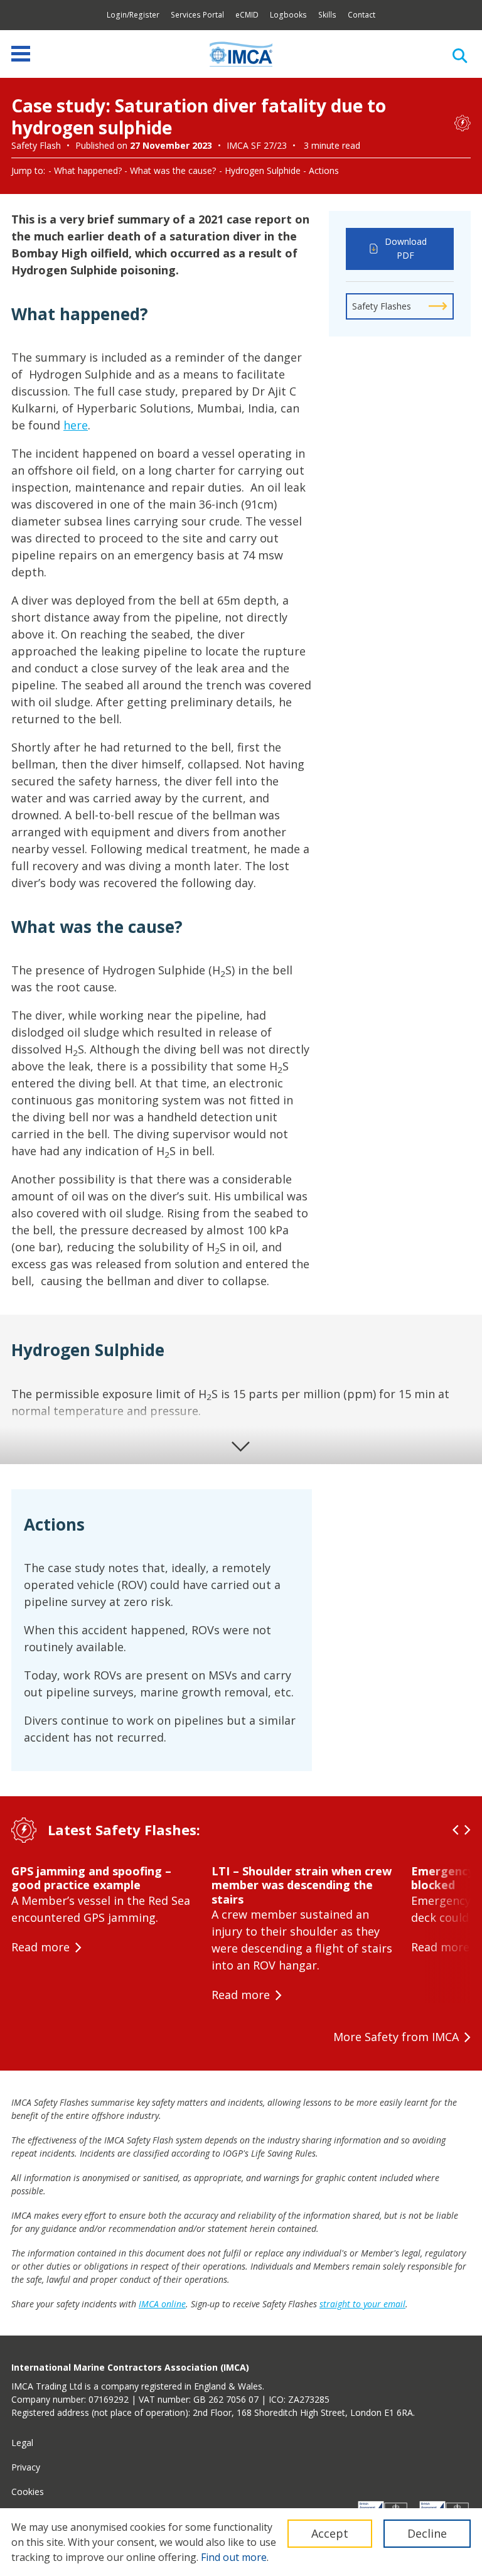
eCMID (247, 15)
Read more (40, 1947)
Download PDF (406, 249)
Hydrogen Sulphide (263, 170)
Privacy (26, 2467)
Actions (324, 170)
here (76, 425)
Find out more (234, 2557)
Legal (22, 2443)
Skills (327, 15)
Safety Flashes (382, 306)
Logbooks (288, 15)
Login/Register (133, 15)
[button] (456, 1830)
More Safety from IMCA (396, 2037)
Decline (427, 2533)
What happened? (88, 170)
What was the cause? (173, 170)
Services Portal (197, 15)
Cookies (28, 2492)
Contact (361, 15)
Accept (330, 2533)
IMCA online (162, 2304)
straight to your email (362, 2304)
